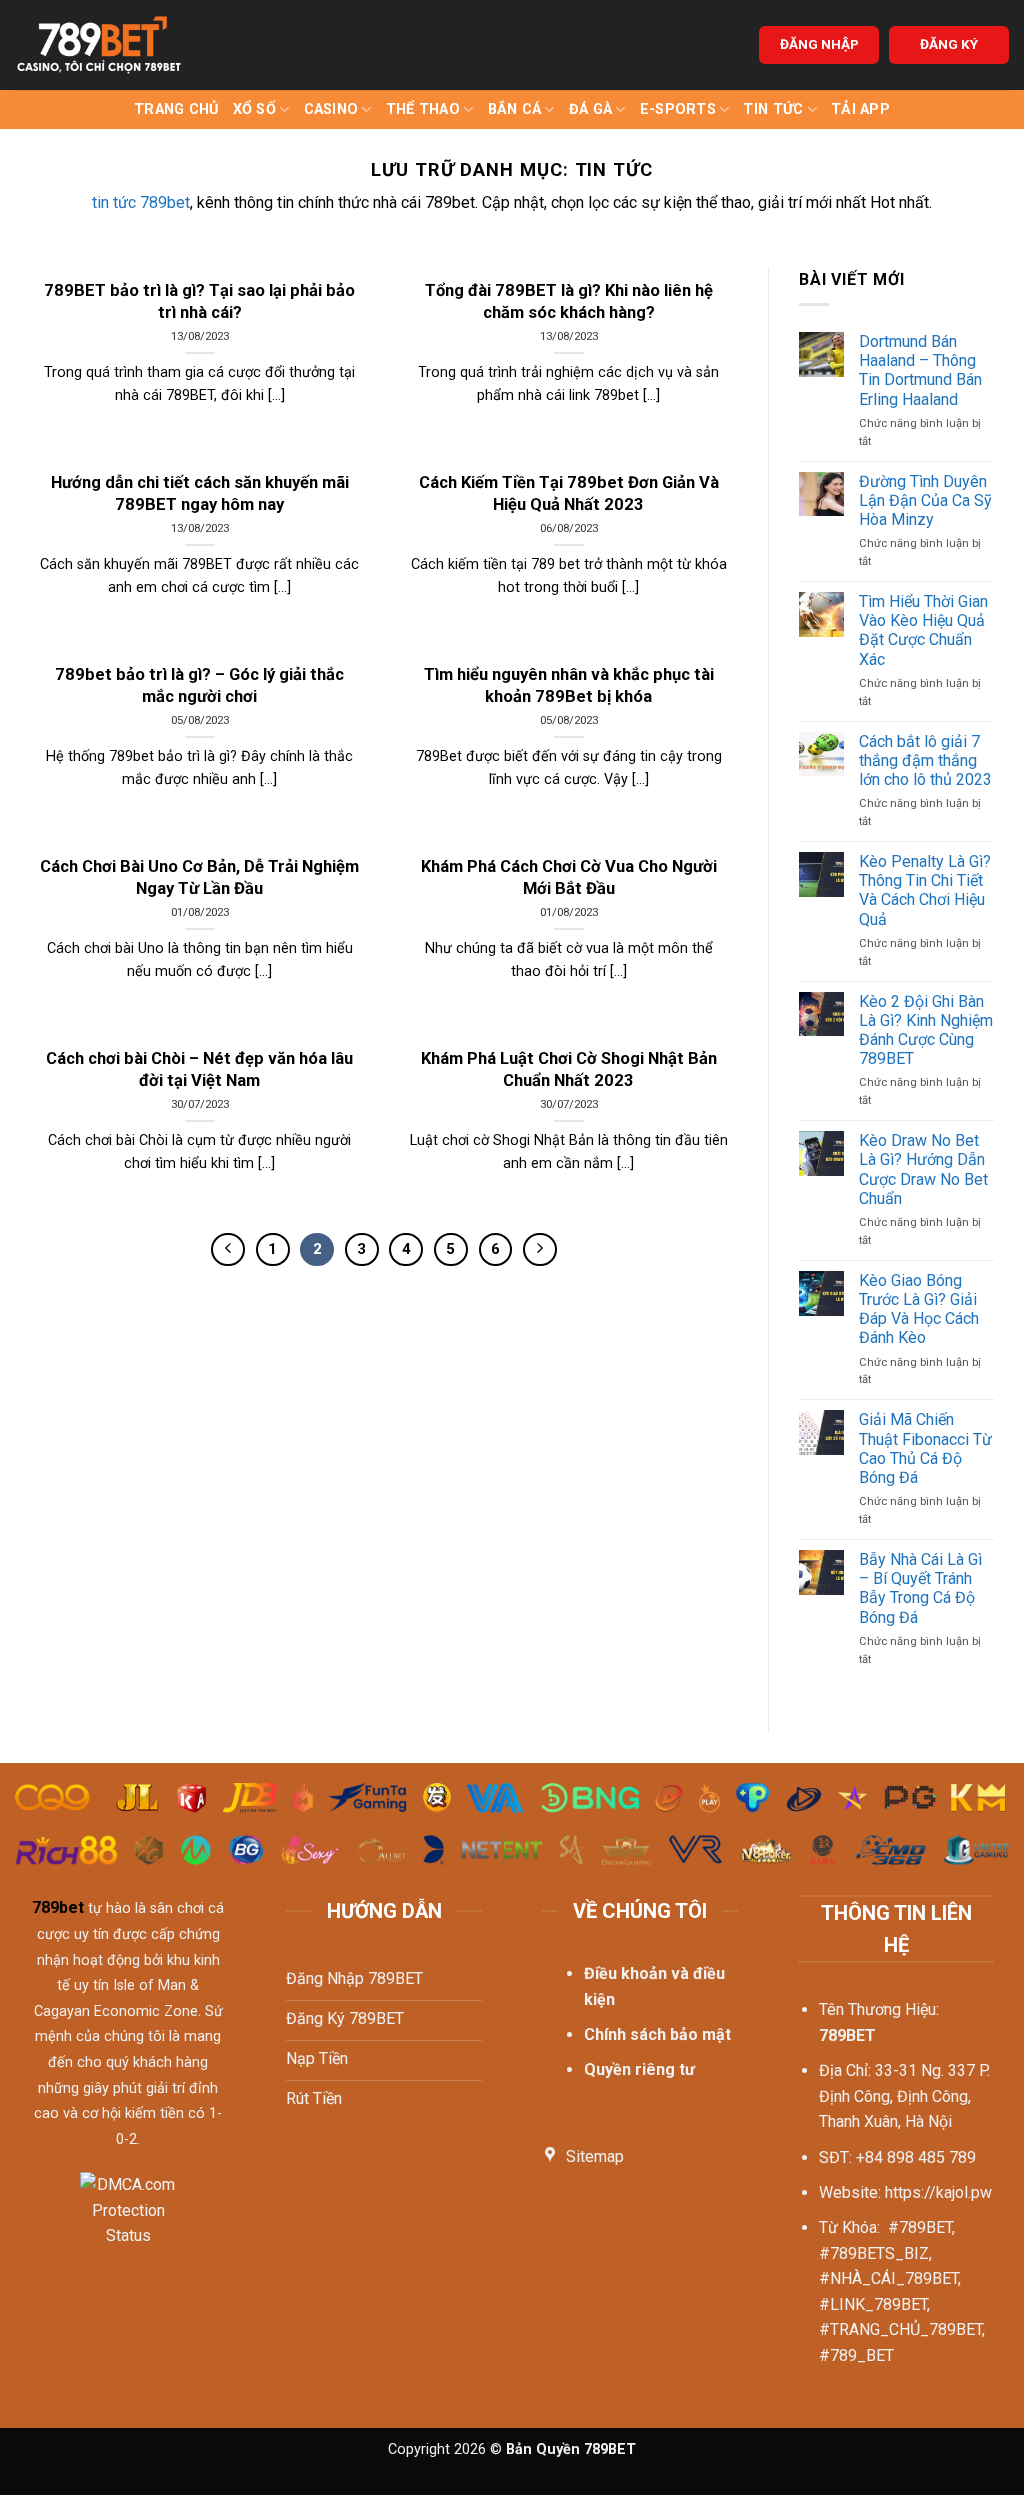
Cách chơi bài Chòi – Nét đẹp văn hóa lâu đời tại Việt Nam (199, 1069)
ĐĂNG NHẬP (819, 44)
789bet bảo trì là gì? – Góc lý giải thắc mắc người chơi (199, 685)
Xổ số (254, 109)
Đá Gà (590, 109)
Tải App (860, 109)
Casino (331, 109)
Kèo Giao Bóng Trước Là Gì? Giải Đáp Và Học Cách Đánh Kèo (919, 1309)
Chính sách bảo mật (657, 2034)
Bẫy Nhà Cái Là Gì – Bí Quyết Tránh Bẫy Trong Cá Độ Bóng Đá (920, 1588)
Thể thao (423, 109)
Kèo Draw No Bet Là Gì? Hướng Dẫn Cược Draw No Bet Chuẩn (923, 1169)
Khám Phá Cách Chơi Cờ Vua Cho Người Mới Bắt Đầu (569, 877)
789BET (847, 2035)
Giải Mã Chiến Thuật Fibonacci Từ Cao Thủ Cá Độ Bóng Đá (925, 1448)
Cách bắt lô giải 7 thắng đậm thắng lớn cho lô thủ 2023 (925, 760)
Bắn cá (515, 109)
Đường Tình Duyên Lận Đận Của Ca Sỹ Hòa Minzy (925, 500)
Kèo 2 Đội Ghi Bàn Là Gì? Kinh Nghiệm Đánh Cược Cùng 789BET (926, 1030)
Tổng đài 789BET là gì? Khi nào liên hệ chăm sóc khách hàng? (569, 301)
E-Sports (678, 109)
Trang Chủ (176, 109)
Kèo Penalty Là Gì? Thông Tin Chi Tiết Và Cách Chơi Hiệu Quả (925, 890)
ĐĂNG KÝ (949, 44)
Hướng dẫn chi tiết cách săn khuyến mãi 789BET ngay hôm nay (200, 493)
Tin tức (773, 109)
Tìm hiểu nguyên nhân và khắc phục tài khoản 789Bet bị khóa (569, 685)
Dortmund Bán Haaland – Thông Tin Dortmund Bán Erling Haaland (920, 370)
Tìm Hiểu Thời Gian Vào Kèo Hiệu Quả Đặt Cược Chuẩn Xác (923, 630)
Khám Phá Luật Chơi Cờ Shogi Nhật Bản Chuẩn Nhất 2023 (569, 1069)
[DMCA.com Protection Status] (128, 2222)
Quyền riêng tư (639, 2069)
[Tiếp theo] (540, 1250)
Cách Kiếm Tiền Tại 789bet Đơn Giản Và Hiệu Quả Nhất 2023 (569, 493)
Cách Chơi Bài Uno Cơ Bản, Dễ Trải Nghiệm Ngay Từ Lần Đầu (199, 877)
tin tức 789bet (141, 202)
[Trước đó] (228, 1250)
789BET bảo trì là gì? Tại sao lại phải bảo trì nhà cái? (199, 301)
